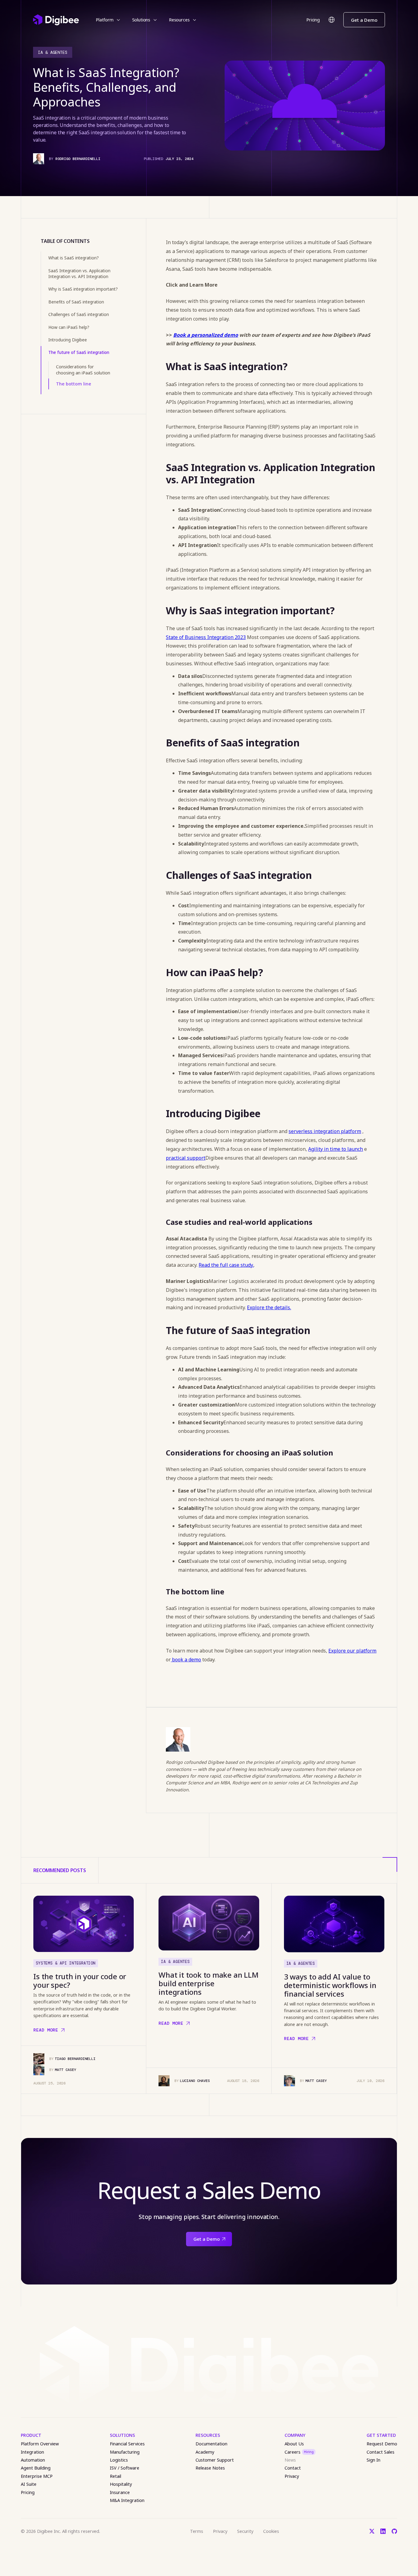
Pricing (313, 20)
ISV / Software (125, 2468)
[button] (108, 20)
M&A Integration (127, 2500)
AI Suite (29, 2484)
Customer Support (215, 2460)
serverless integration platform (325, 1131)
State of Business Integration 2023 (206, 637)
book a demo (186, 1660)
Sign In (373, 2460)
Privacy (292, 2476)
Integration (32, 2452)
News (290, 2460)
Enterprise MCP (37, 2476)
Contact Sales (381, 2452)
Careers (299, 2452)
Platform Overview (40, 2444)
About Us (294, 2444)
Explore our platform (352, 1651)
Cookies (271, 2531)
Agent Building (36, 2468)
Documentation (211, 2444)
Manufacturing (125, 2452)
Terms (197, 2531)
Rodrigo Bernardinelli (78, 159)
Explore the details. (269, 1307)
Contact (293, 2468)
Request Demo (382, 2444)
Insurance (120, 2492)
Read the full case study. (226, 1265)
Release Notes (210, 2468)
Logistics (119, 2460)
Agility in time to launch (336, 1149)
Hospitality (121, 2484)
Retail (116, 2476)
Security (245, 2531)
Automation (33, 2460)
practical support (186, 1158)
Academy (205, 2452)
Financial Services (127, 2444)
